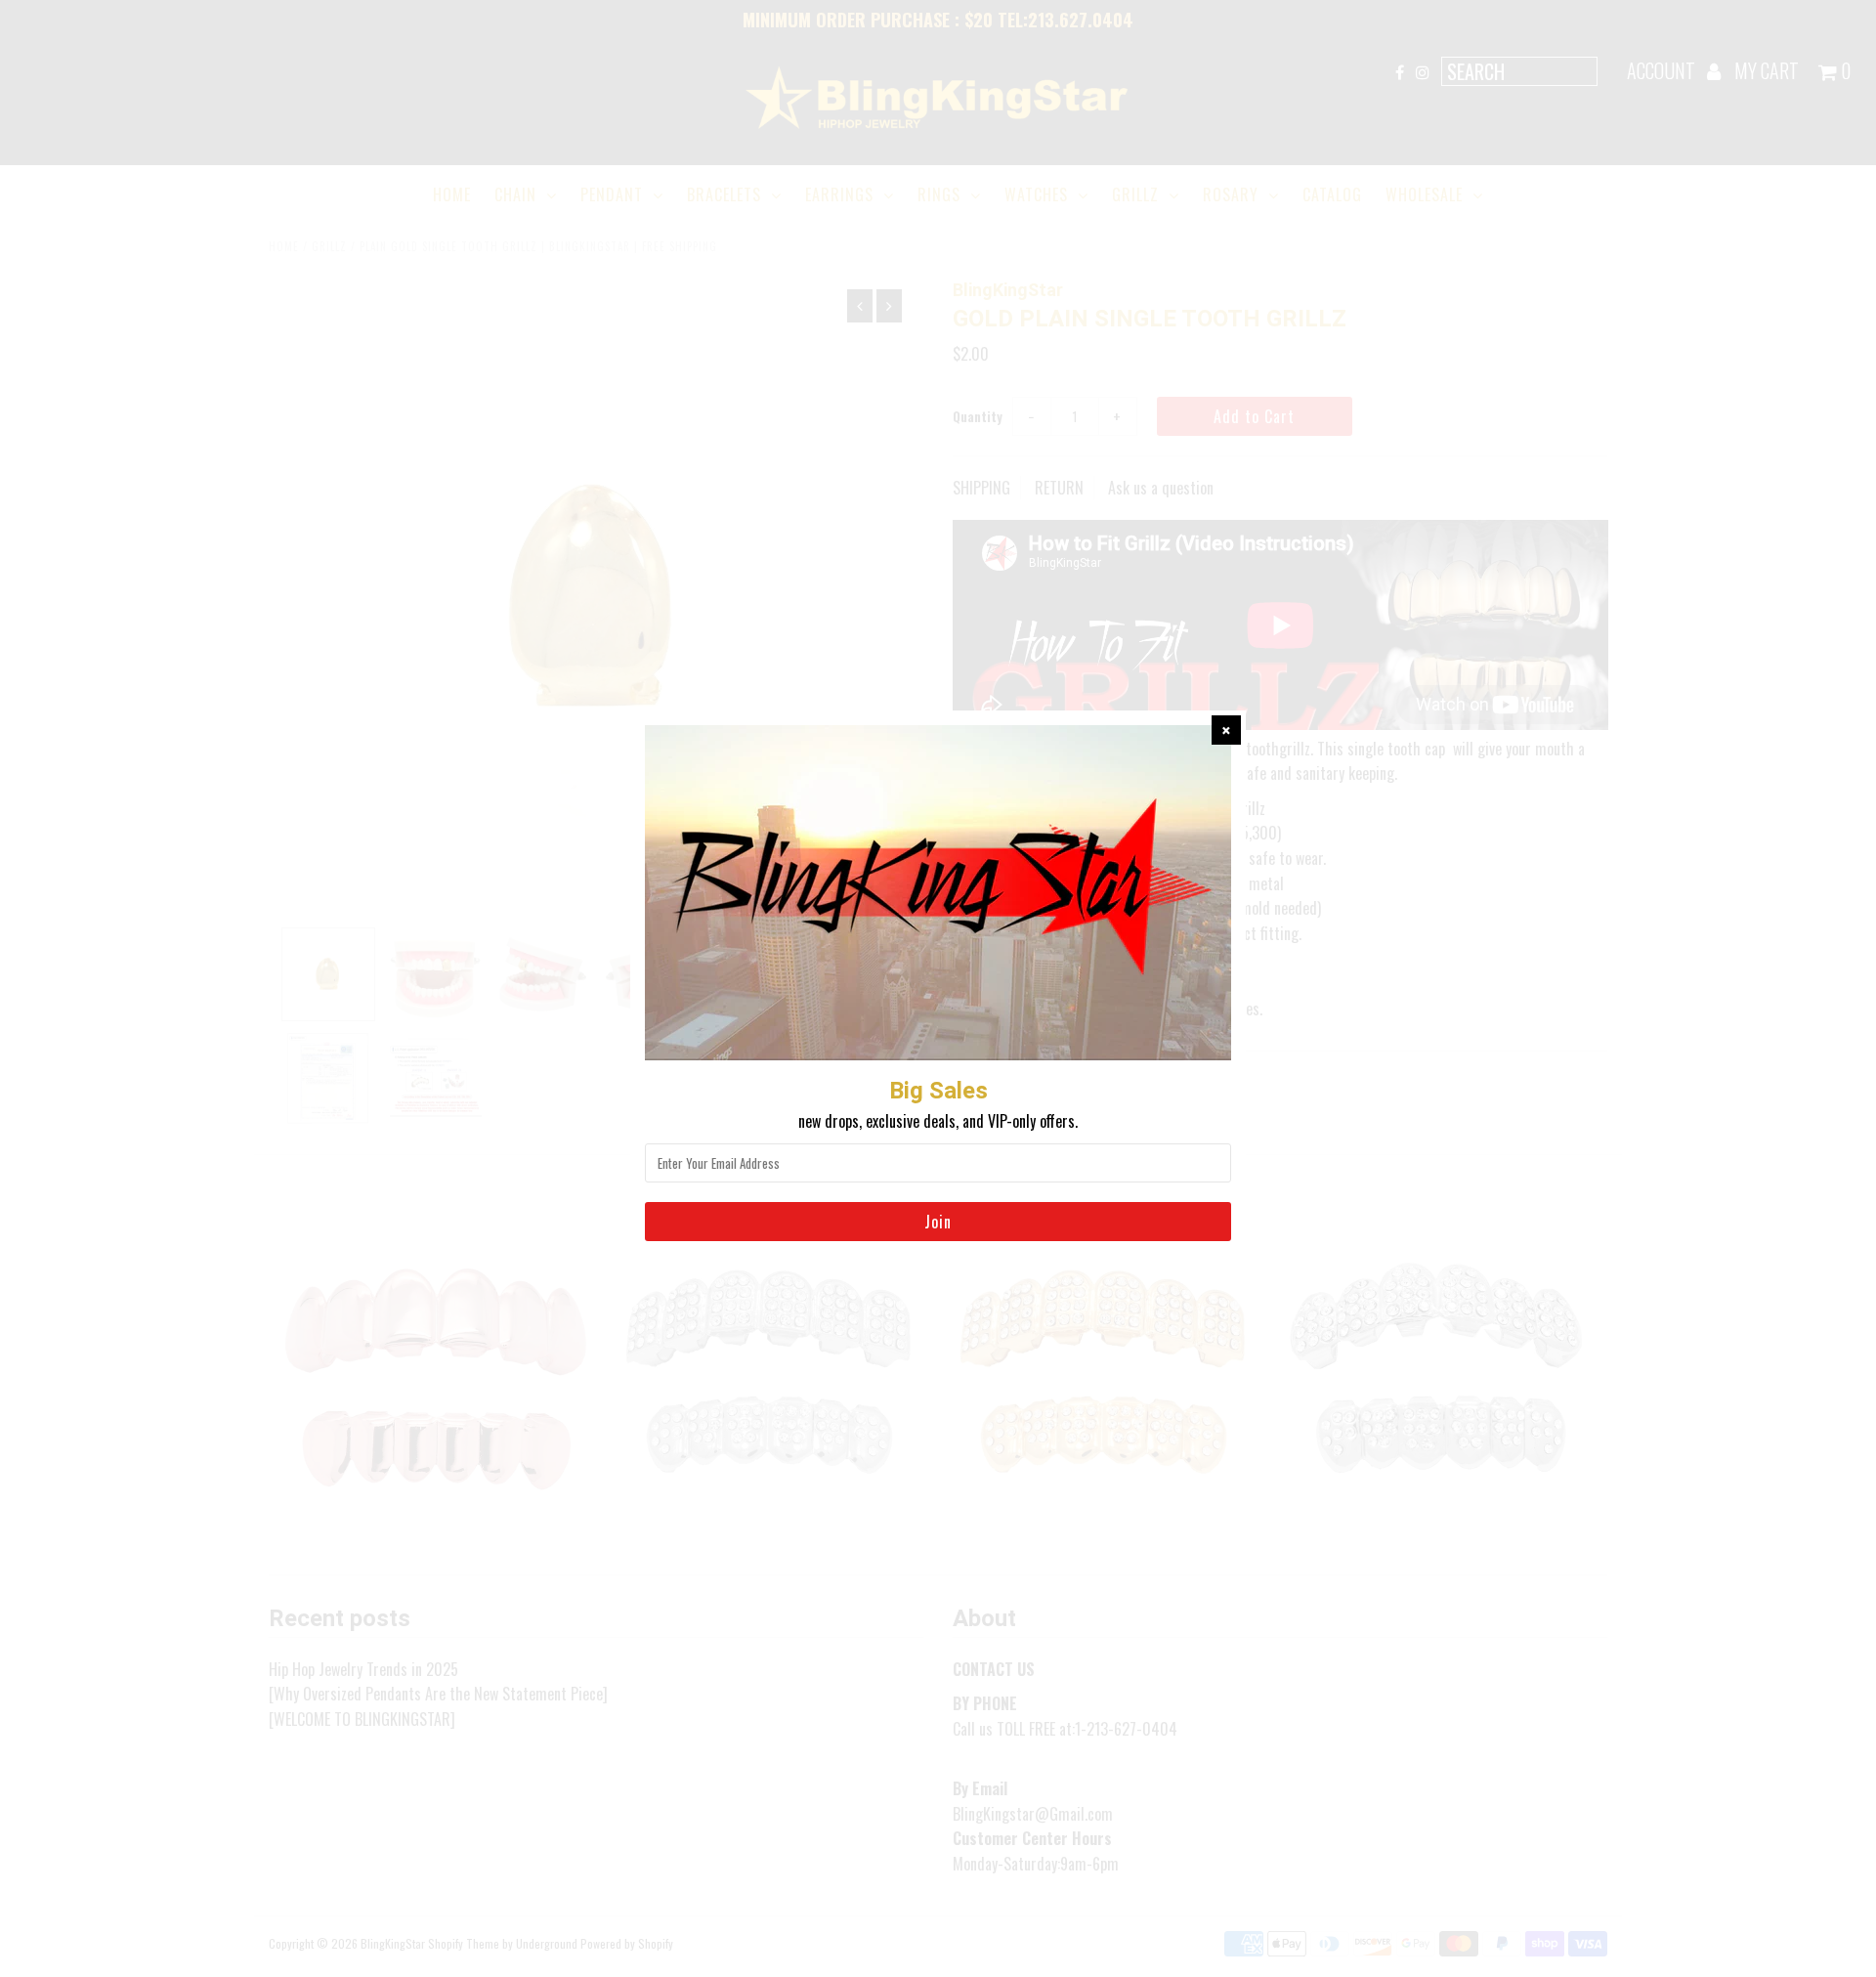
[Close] (1226, 730)
